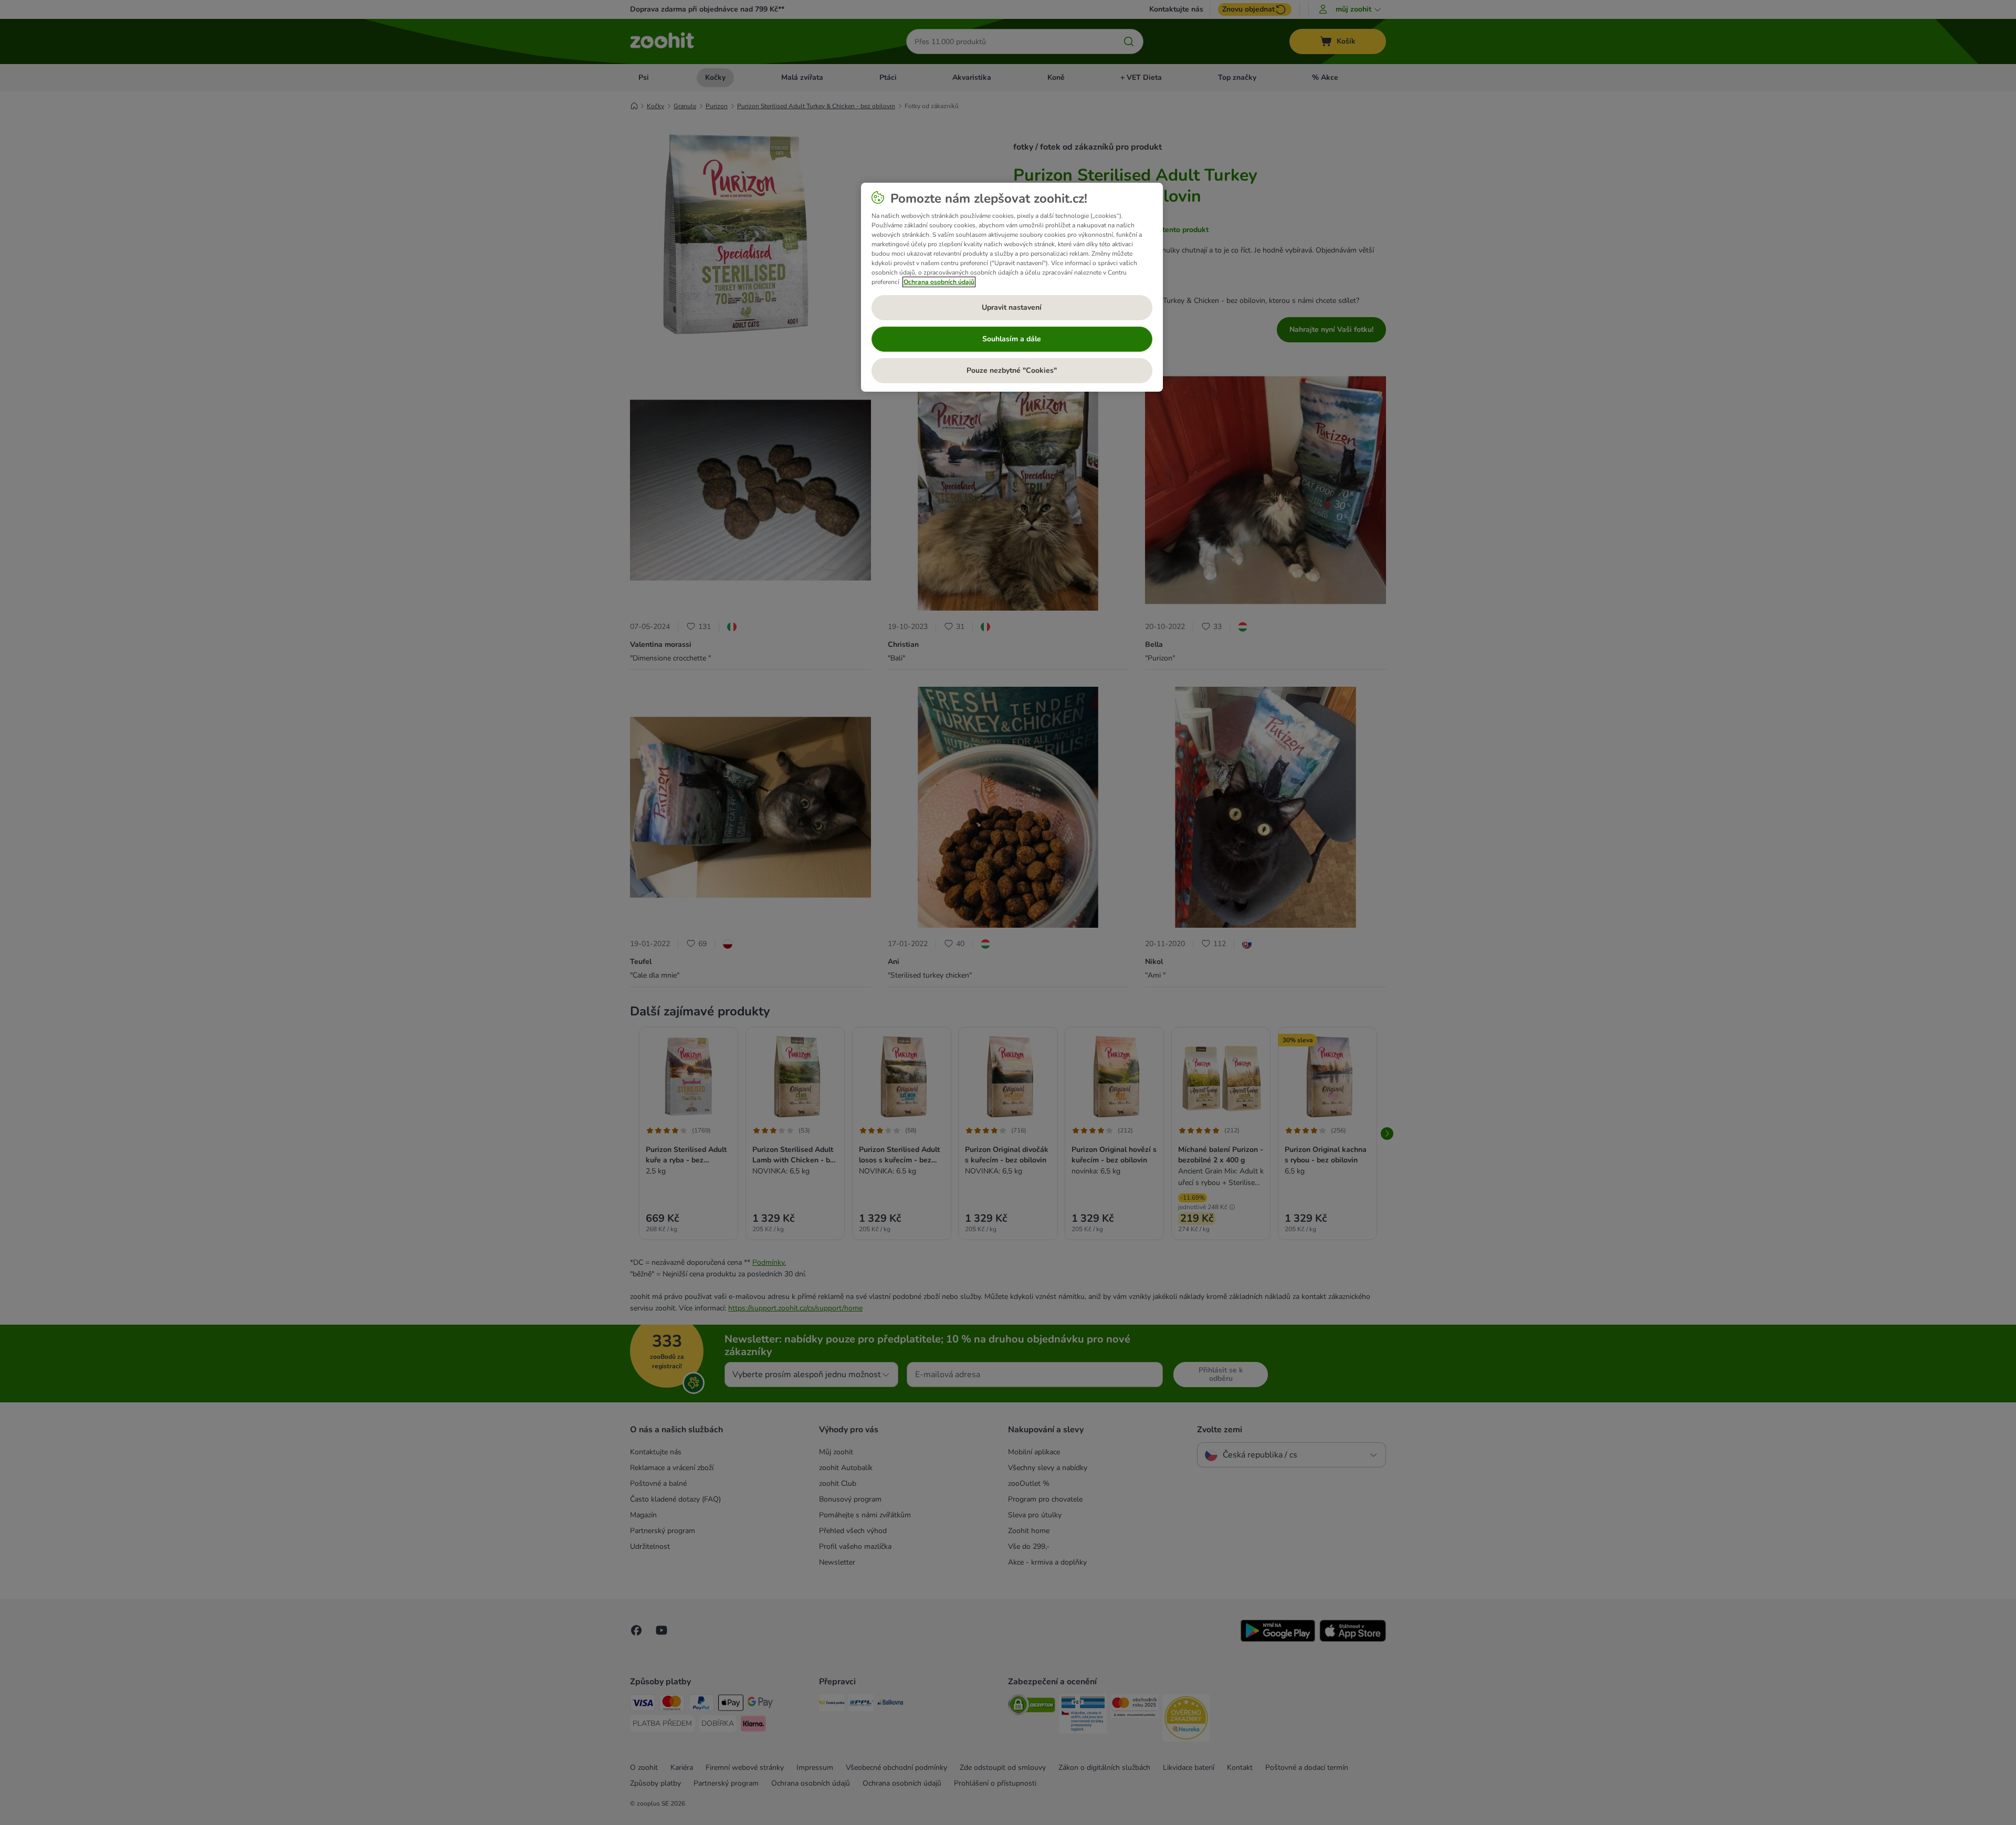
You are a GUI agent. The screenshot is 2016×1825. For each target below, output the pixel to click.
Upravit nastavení (1012, 307)
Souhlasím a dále (1012, 339)
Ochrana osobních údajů (939, 282)
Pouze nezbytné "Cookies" (1012, 370)
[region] (1012, 287)
